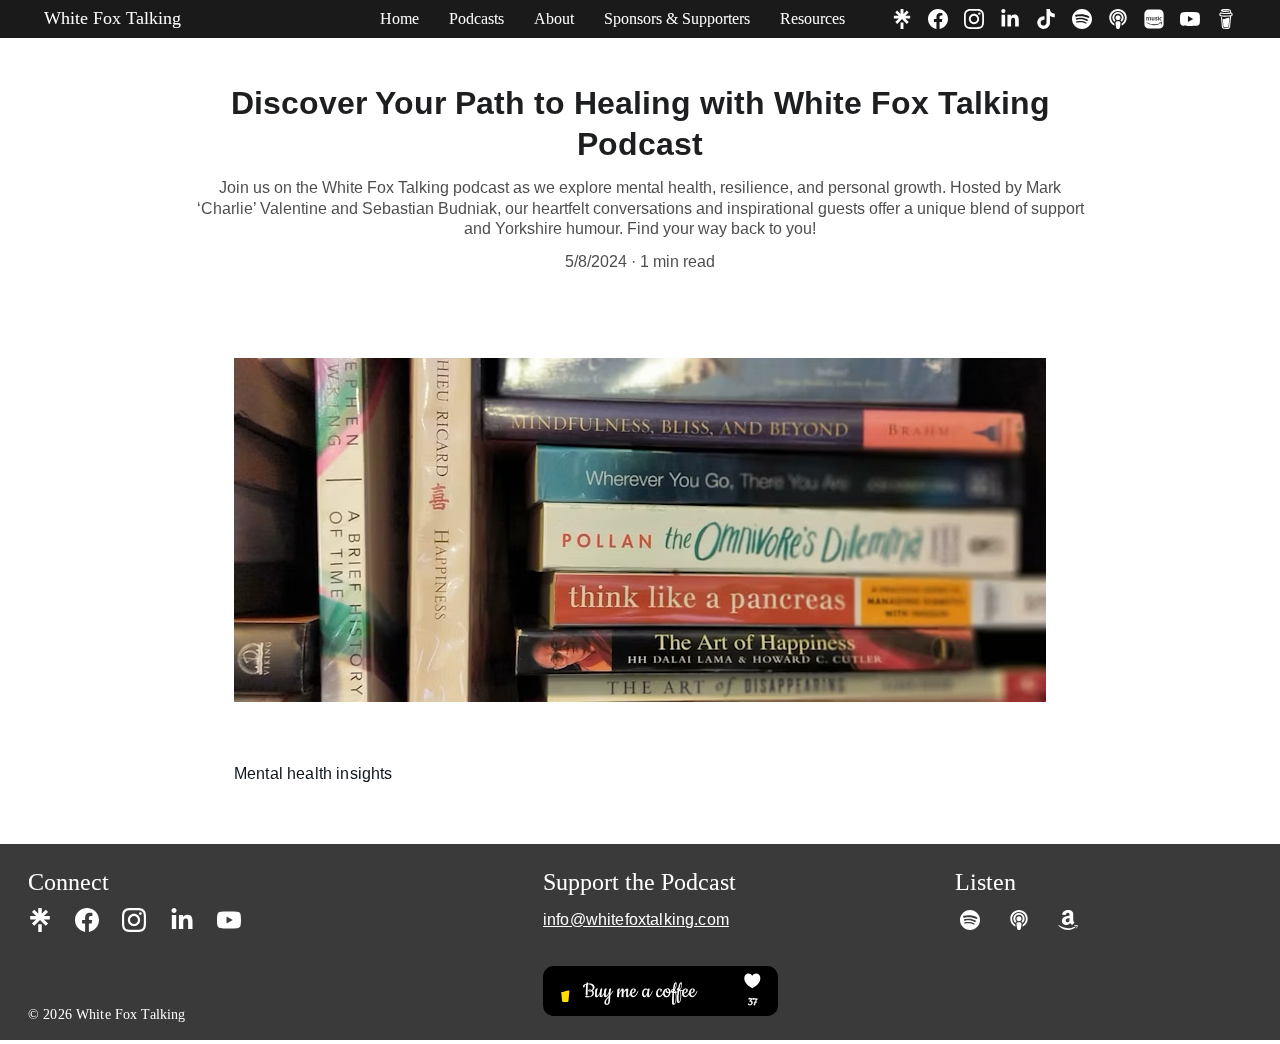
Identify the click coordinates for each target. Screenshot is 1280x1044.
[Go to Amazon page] (1068, 920)
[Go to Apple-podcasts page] (1126, 19)
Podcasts (476, 18)
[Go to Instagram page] (982, 19)
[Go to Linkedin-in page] (1018, 19)
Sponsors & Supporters (677, 18)
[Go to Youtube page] (1198, 19)
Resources (812, 18)
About (554, 18)
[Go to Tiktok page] (1054, 19)
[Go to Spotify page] (1090, 19)
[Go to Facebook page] (946, 19)
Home (399, 18)
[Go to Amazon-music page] (1162, 19)
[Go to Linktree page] (910, 19)
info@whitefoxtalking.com (636, 919)
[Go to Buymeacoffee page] (1226, 19)
